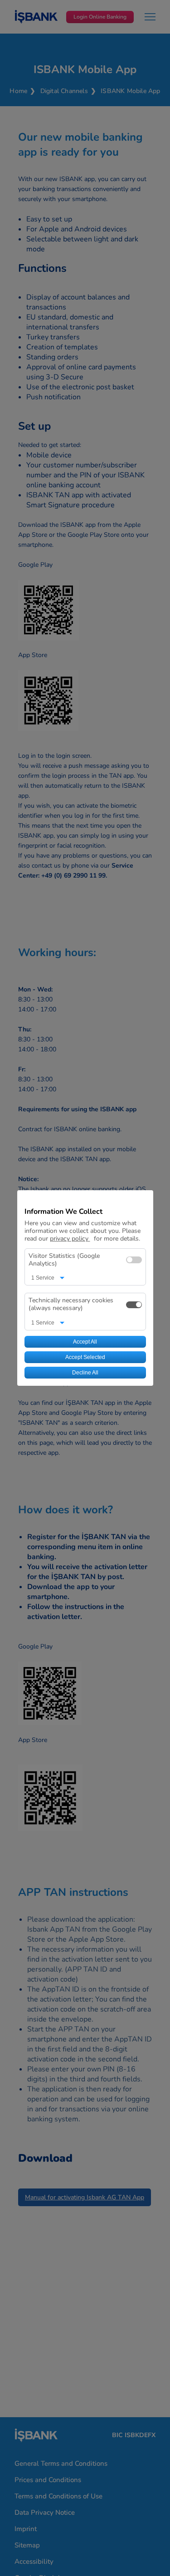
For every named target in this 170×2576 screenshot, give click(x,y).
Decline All (85, 1373)
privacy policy (70, 1239)
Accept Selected (85, 1357)
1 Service (43, 1278)
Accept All (85, 1342)
